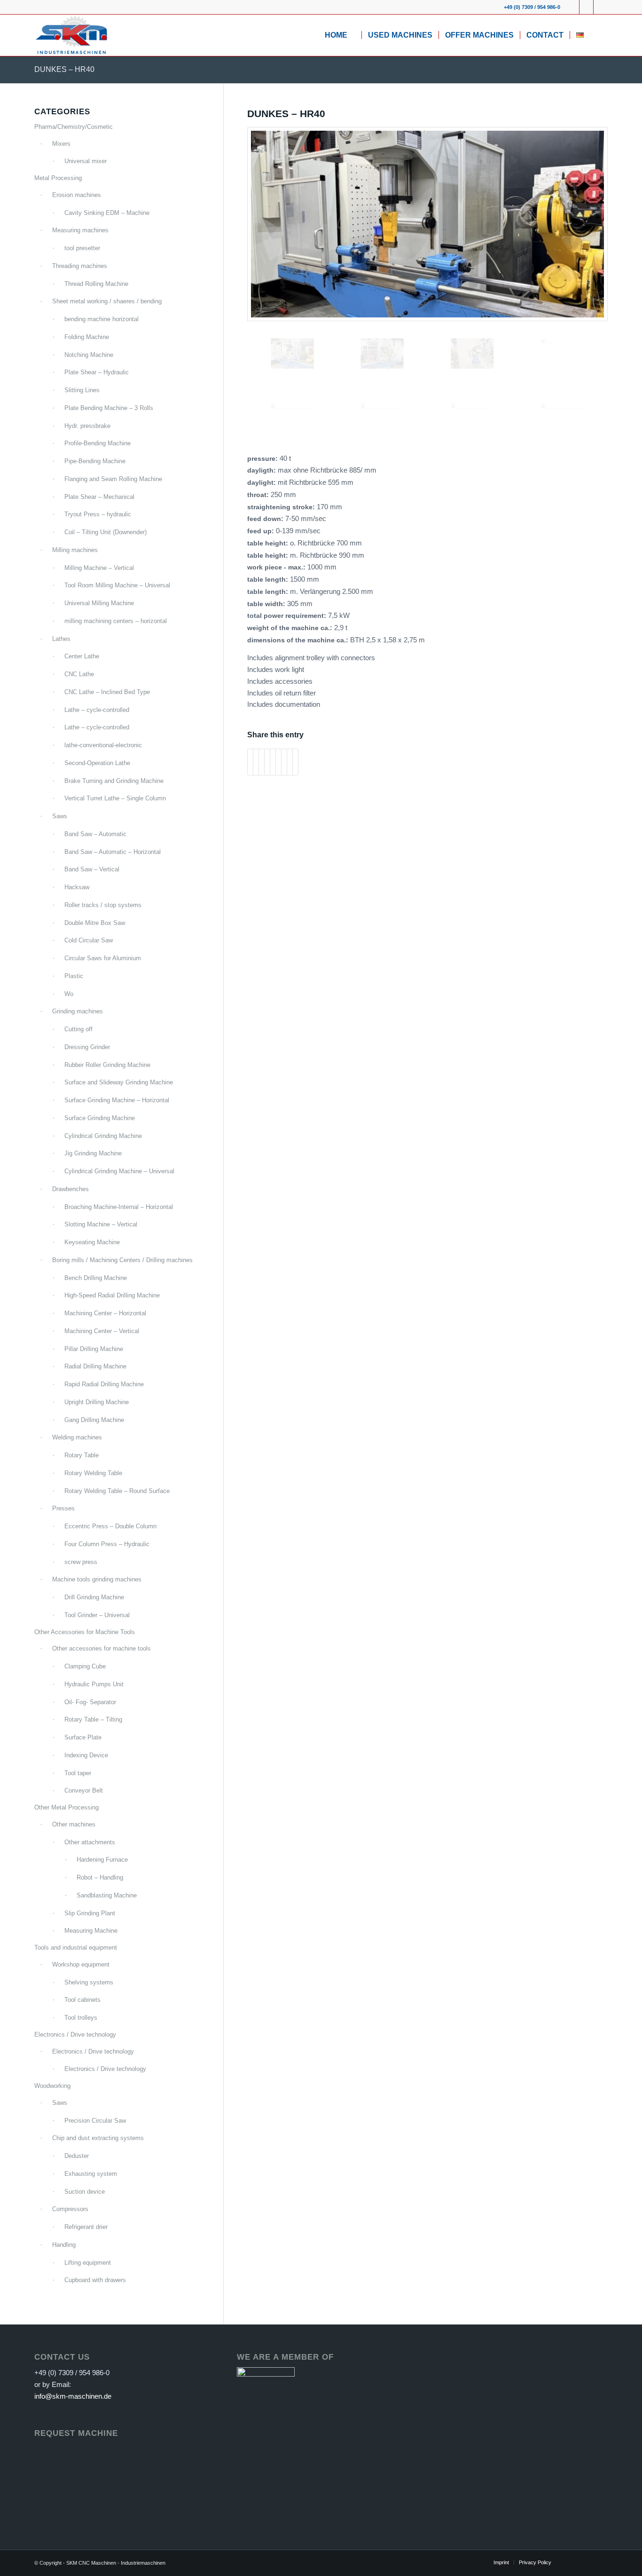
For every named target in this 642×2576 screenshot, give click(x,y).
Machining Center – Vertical (102, 1331)
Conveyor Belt (84, 1790)
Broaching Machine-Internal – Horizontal (119, 1207)
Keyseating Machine (92, 1242)
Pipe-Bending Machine (95, 461)
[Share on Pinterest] (267, 762)
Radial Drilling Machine (95, 1366)
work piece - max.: (277, 567)
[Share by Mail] (295, 762)
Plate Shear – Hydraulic (97, 372)
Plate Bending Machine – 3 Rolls (109, 408)
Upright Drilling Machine (97, 1402)
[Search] (599, 35)
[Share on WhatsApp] (262, 762)
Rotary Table (82, 1455)
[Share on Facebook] (250, 762)
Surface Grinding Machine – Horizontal (117, 1100)
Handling (64, 2245)
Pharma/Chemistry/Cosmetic (74, 127)
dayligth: (262, 470)
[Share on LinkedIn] (273, 762)
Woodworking (52, 2086)
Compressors (70, 2209)
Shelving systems (89, 1982)
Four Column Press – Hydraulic (107, 1544)
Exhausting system (91, 2174)
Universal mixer (86, 161)
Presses (63, 1508)
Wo (69, 994)
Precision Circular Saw (95, 2121)
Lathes (61, 639)
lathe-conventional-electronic (103, 745)
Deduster (77, 2156)
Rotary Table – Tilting (93, 1719)
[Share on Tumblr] (278, 762)
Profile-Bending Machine (98, 443)
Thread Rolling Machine (96, 284)
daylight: (262, 483)
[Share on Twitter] (256, 762)
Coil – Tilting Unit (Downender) (106, 532)
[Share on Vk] (284, 762)
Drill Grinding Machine (94, 1597)
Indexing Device (86, 1755)
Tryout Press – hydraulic (98, 514)
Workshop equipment (81, 1964)
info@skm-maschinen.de (73, 2396)
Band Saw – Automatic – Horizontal (113, 852)
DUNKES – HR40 (64, 69)
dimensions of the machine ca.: (299, 640)
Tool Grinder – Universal (97, 1615)
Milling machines (75, 550)
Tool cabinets (82, 2000)
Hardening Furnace (102, 1860)
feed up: (262, 531)
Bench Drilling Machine (96, 1278)
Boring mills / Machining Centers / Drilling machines (122, 1260)
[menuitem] (340, 35)
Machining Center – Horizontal (105, 1313)
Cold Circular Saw (89, 940)
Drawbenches (70, 1189)
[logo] (71, 35)
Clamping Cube (85, 1666)
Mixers (61, 144)
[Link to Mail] (601, 7)
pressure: (263, 459)
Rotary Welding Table (93, 1473)
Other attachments (90, 1842)
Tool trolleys (81, 2018)
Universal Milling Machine (99, 603)
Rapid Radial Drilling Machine (104, 1384)
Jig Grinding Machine (93, 1153)
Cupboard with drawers (95, 2280)
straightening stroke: (282, 507)
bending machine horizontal (102, 319)
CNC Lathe (79, 674)
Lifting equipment (88, 2263)
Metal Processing (58, 178)
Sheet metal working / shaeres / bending (107, 301)
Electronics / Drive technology (75, 2035)
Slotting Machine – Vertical (101, 1224)
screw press (81, 1562)
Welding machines (77, 1437)
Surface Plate (83, 1737)
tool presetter (82, 248)
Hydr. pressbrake (87, 426)
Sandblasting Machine (107, 1895)
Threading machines (80, 266)
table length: (269, 580)
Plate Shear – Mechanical (99, 497)
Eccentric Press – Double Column (110, 1526)
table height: (269, 543)
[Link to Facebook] (572, 7)
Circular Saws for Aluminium (103, 958)
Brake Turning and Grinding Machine (114, 781)
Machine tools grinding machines (97, 1579)
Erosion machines (77, 195)
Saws (60, 816)
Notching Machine (89, 355)
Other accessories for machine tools (102, 1648)
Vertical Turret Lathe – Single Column (115, 798)
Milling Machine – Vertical (99, 568)
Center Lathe (82, 656)
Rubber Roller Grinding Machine (107, 1065)
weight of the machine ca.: (291, 628)
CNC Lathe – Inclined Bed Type (107, 692)
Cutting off (78, 1029)
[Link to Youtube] (586, 7)
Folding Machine (87, 337)
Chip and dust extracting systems (98, 2138)
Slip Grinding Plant (90, 1913)
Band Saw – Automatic (95, 834)
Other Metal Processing (67, 1807)
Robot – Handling (100, 1877)
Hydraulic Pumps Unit (94, 1684)
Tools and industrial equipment (76, 1948)
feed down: (266, 519)
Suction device (85, 2192)
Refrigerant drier (86, 2227)
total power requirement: (288, 616)
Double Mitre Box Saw (95, 923)
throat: (259, 495)
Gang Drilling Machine (94, 1420)
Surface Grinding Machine (100, 1118)
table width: (267, 604)
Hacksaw (77, 887)
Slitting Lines (82, 390)
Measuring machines (80, 230)
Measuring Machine (91, 1931)
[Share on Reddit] (290, 762)
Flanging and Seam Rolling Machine (113, 479)
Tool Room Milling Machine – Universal (117, 585)
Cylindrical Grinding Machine (103, 1136)
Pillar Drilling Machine (94, 1349)
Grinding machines (78, 1011)
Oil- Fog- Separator (90, 1702)
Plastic (74, 976)
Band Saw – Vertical (92, 869)
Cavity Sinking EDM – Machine (107, 213)
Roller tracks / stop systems (103, 905)
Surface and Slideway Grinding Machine (119, 1082)
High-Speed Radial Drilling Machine (112, 1295)
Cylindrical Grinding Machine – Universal (119, 1171)
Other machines (74, 1824)
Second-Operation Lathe (97, 763)
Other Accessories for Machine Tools (85, 1632)
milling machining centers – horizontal (116, 621)
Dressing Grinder (87, 1047)
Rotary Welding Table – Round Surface (117, 1491)
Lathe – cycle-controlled (97, 710)
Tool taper (78, 1773)
